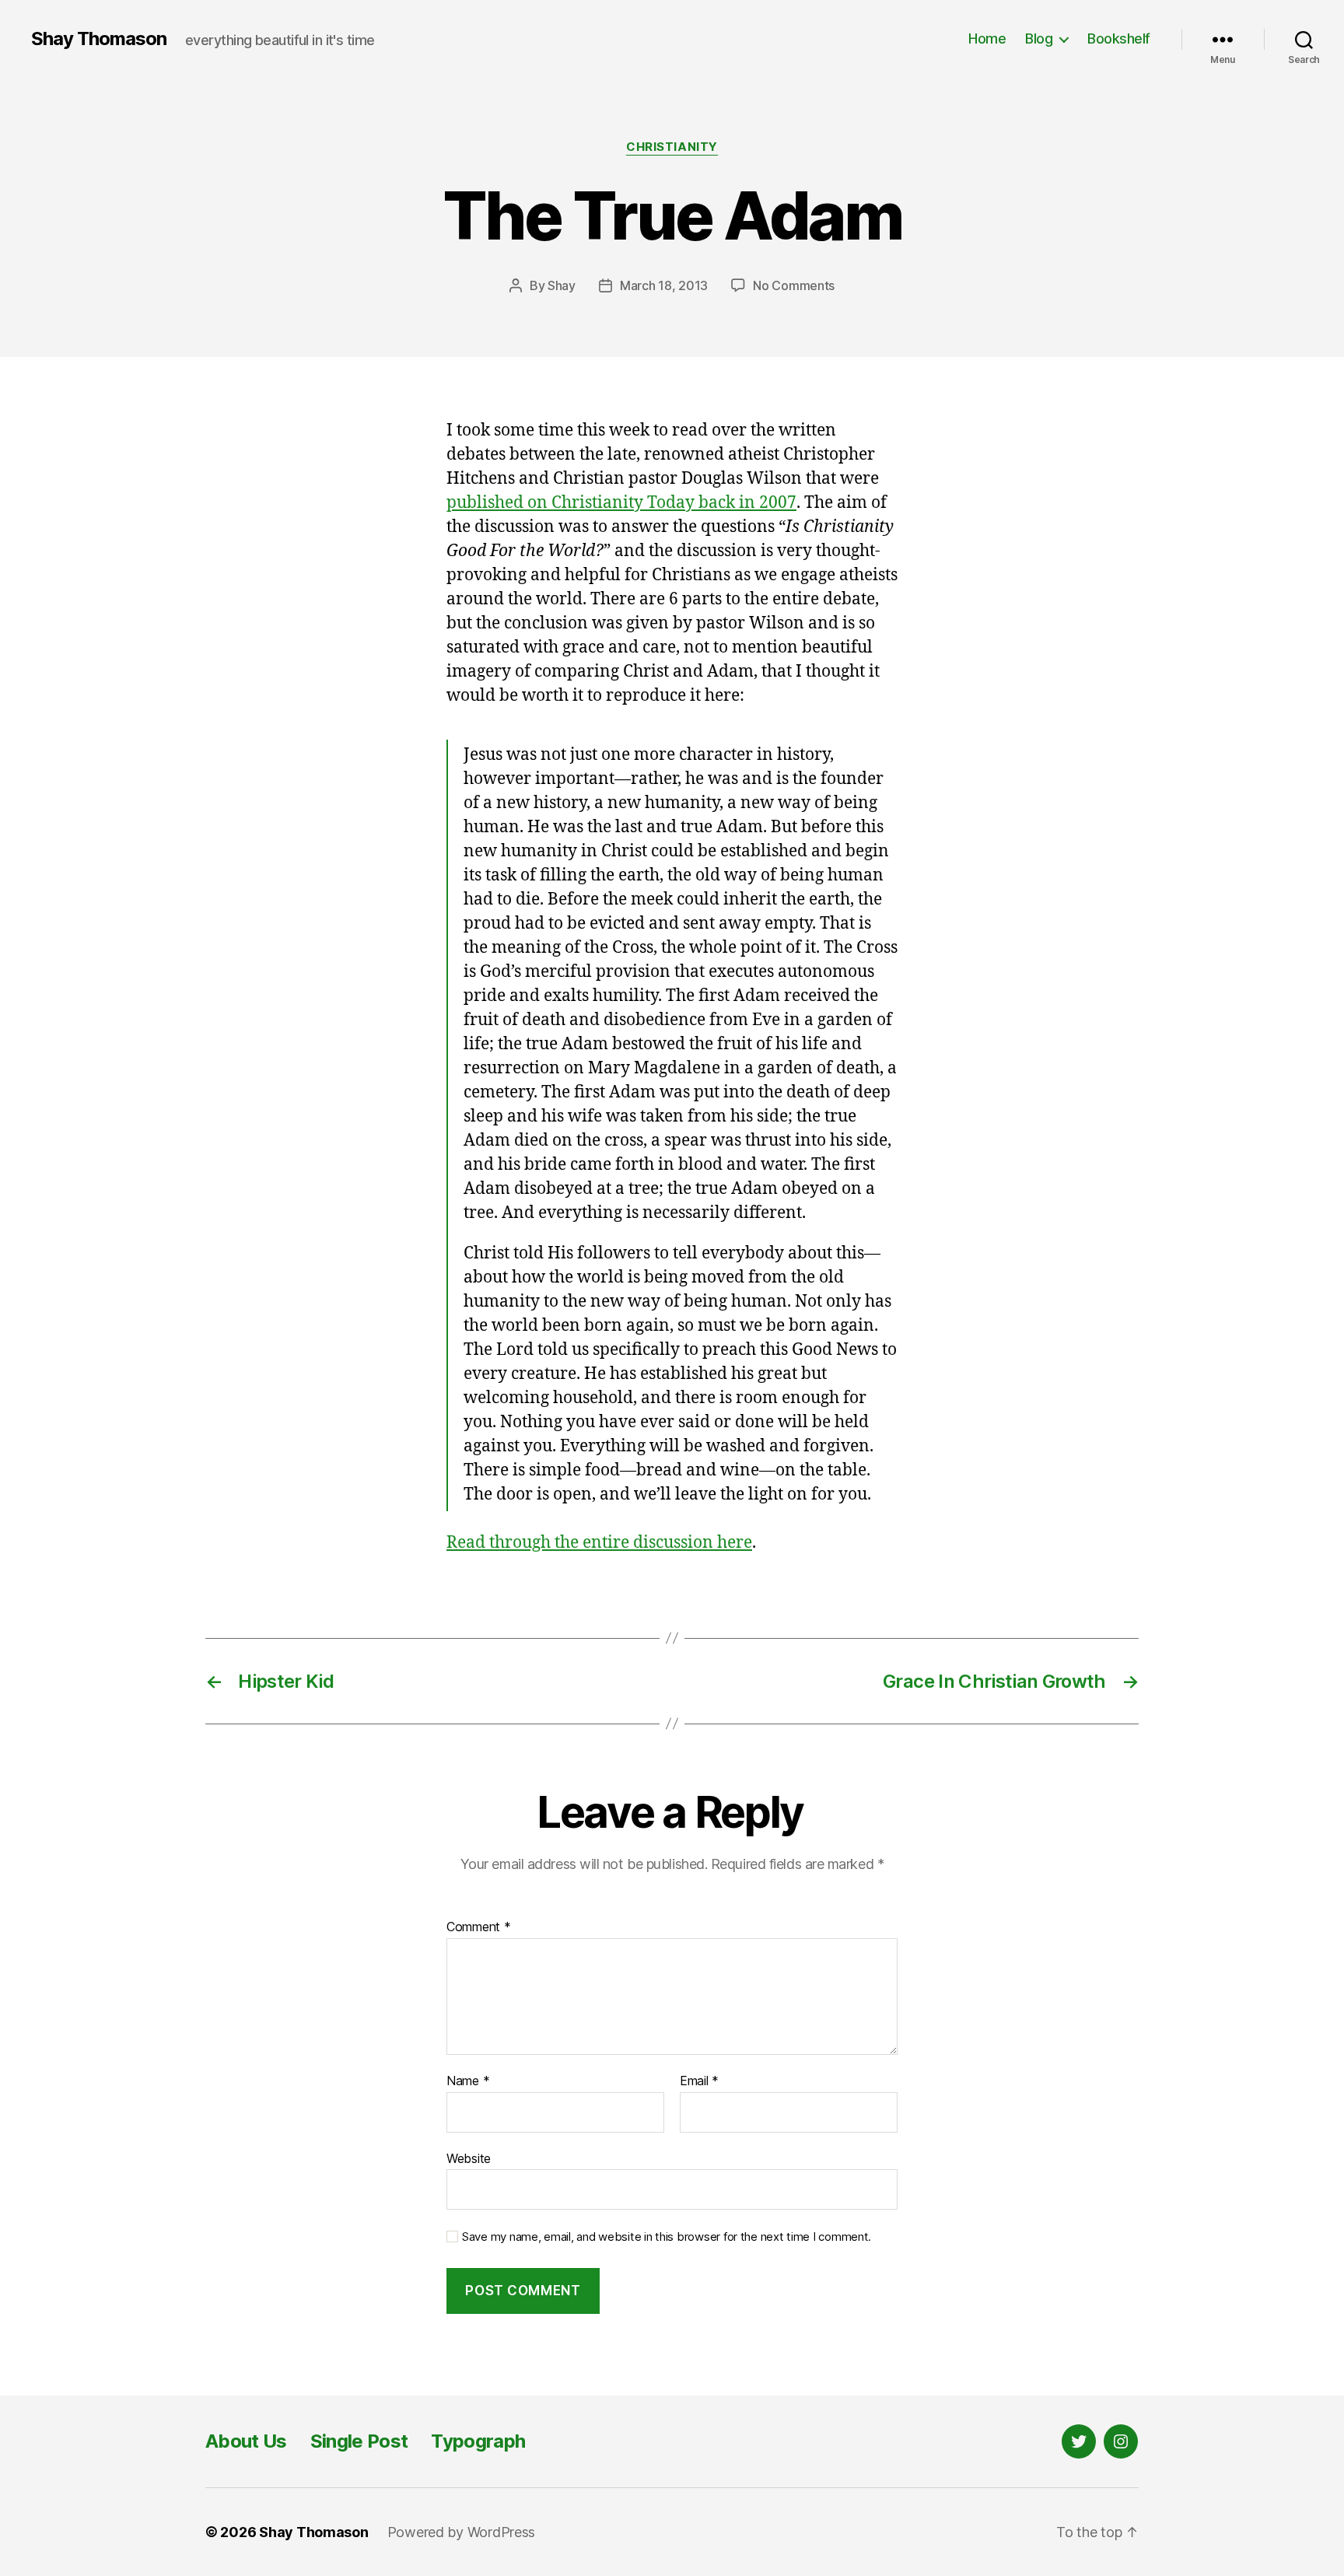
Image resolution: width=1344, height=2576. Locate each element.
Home (987, 38)
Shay (562, 285)
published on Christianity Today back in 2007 (621, 503)
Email (699, 2081)
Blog (1039, 38)
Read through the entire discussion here (599, 1543)
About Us (246, 2441)
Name (468, 2081)
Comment (479, 1927)
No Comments (794, 285)
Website (469, 2158)
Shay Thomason (99, 39)
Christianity (672, 147)
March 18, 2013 (664, 285)
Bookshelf (1119, 38)
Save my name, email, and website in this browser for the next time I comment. (667, 2237)
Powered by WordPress (462, 2532)
